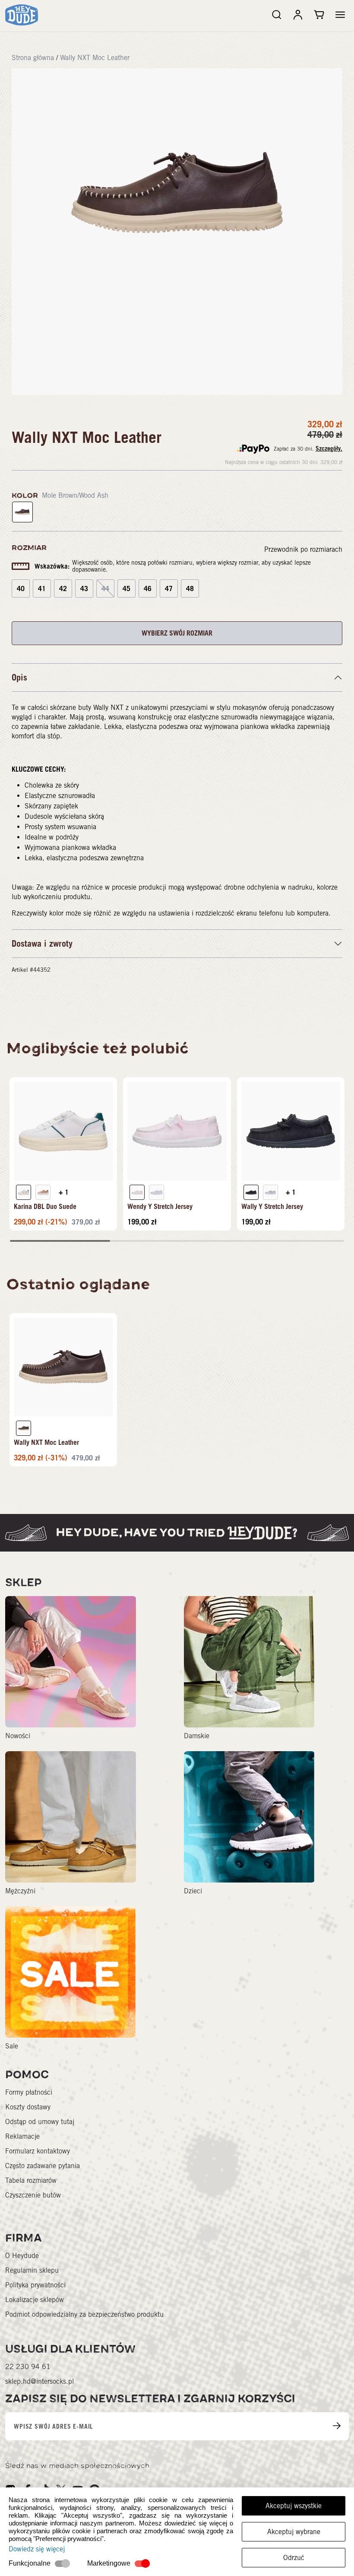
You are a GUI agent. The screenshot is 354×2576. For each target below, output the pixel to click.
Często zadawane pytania (43, 2166)
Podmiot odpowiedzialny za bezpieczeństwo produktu (84, 2314)
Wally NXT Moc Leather (95, 58)
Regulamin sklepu (32, 2270)
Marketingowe (109, 2563)
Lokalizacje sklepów (35, 2300)
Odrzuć (294, 2558)
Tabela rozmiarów (31, 2180)
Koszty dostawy (28, 2107)
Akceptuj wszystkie (294, 2506)
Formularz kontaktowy (38, 2151)
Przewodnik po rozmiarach (303, 549)
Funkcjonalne (30, 2563)
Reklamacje (22, 2136)
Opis (19, 677)
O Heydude (22, 2256)
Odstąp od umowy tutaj (40, 2122)
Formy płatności (29, 2092)
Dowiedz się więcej (37, 2549)
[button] (340, 15)
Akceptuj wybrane (294, 2532)
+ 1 (64, 1192)
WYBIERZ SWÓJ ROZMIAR (177, 633)
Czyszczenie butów (33, 2195)
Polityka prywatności (35, 2285)
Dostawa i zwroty (42, 944)
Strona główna (33, 58)
